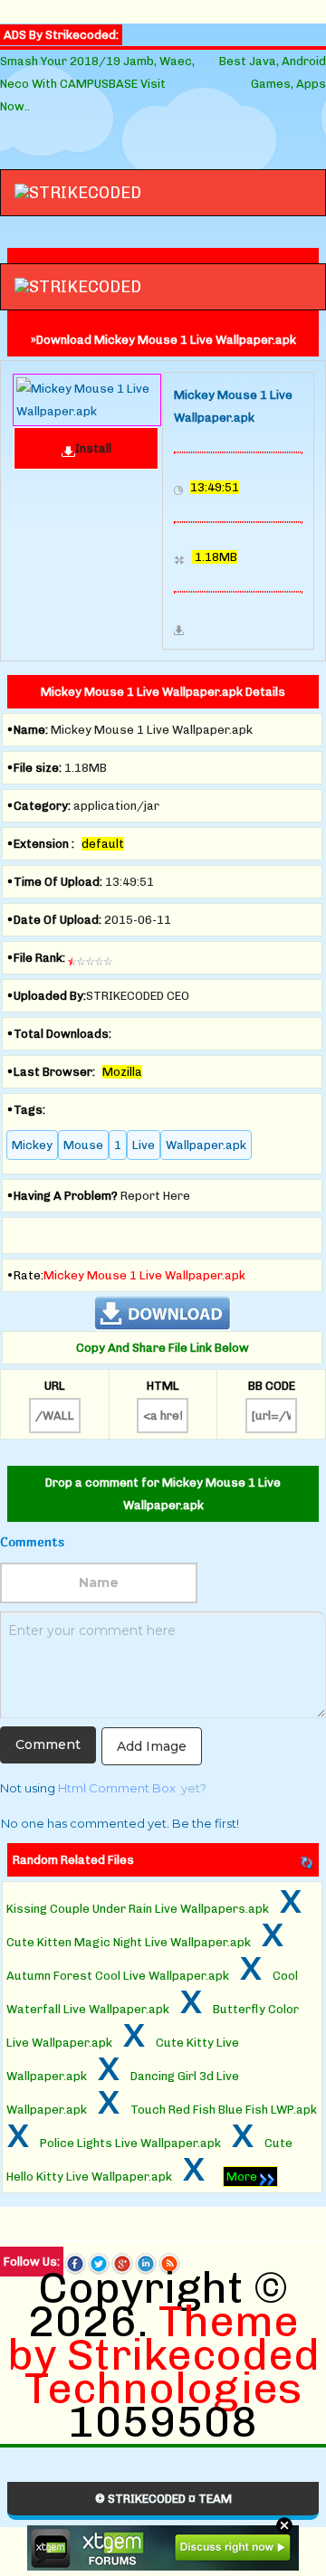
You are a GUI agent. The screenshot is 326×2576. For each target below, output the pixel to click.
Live (144, 1145)
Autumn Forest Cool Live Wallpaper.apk (118, 1976)
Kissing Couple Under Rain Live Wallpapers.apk (138, 1909)
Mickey (32, 1145)
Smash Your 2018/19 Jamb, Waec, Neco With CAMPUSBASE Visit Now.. (97, 84)
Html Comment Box (117, 1788)
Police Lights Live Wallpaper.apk (130, 2143)
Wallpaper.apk (206, 1145)
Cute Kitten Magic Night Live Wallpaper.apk (129, 1942)
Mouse (83, 1145)
